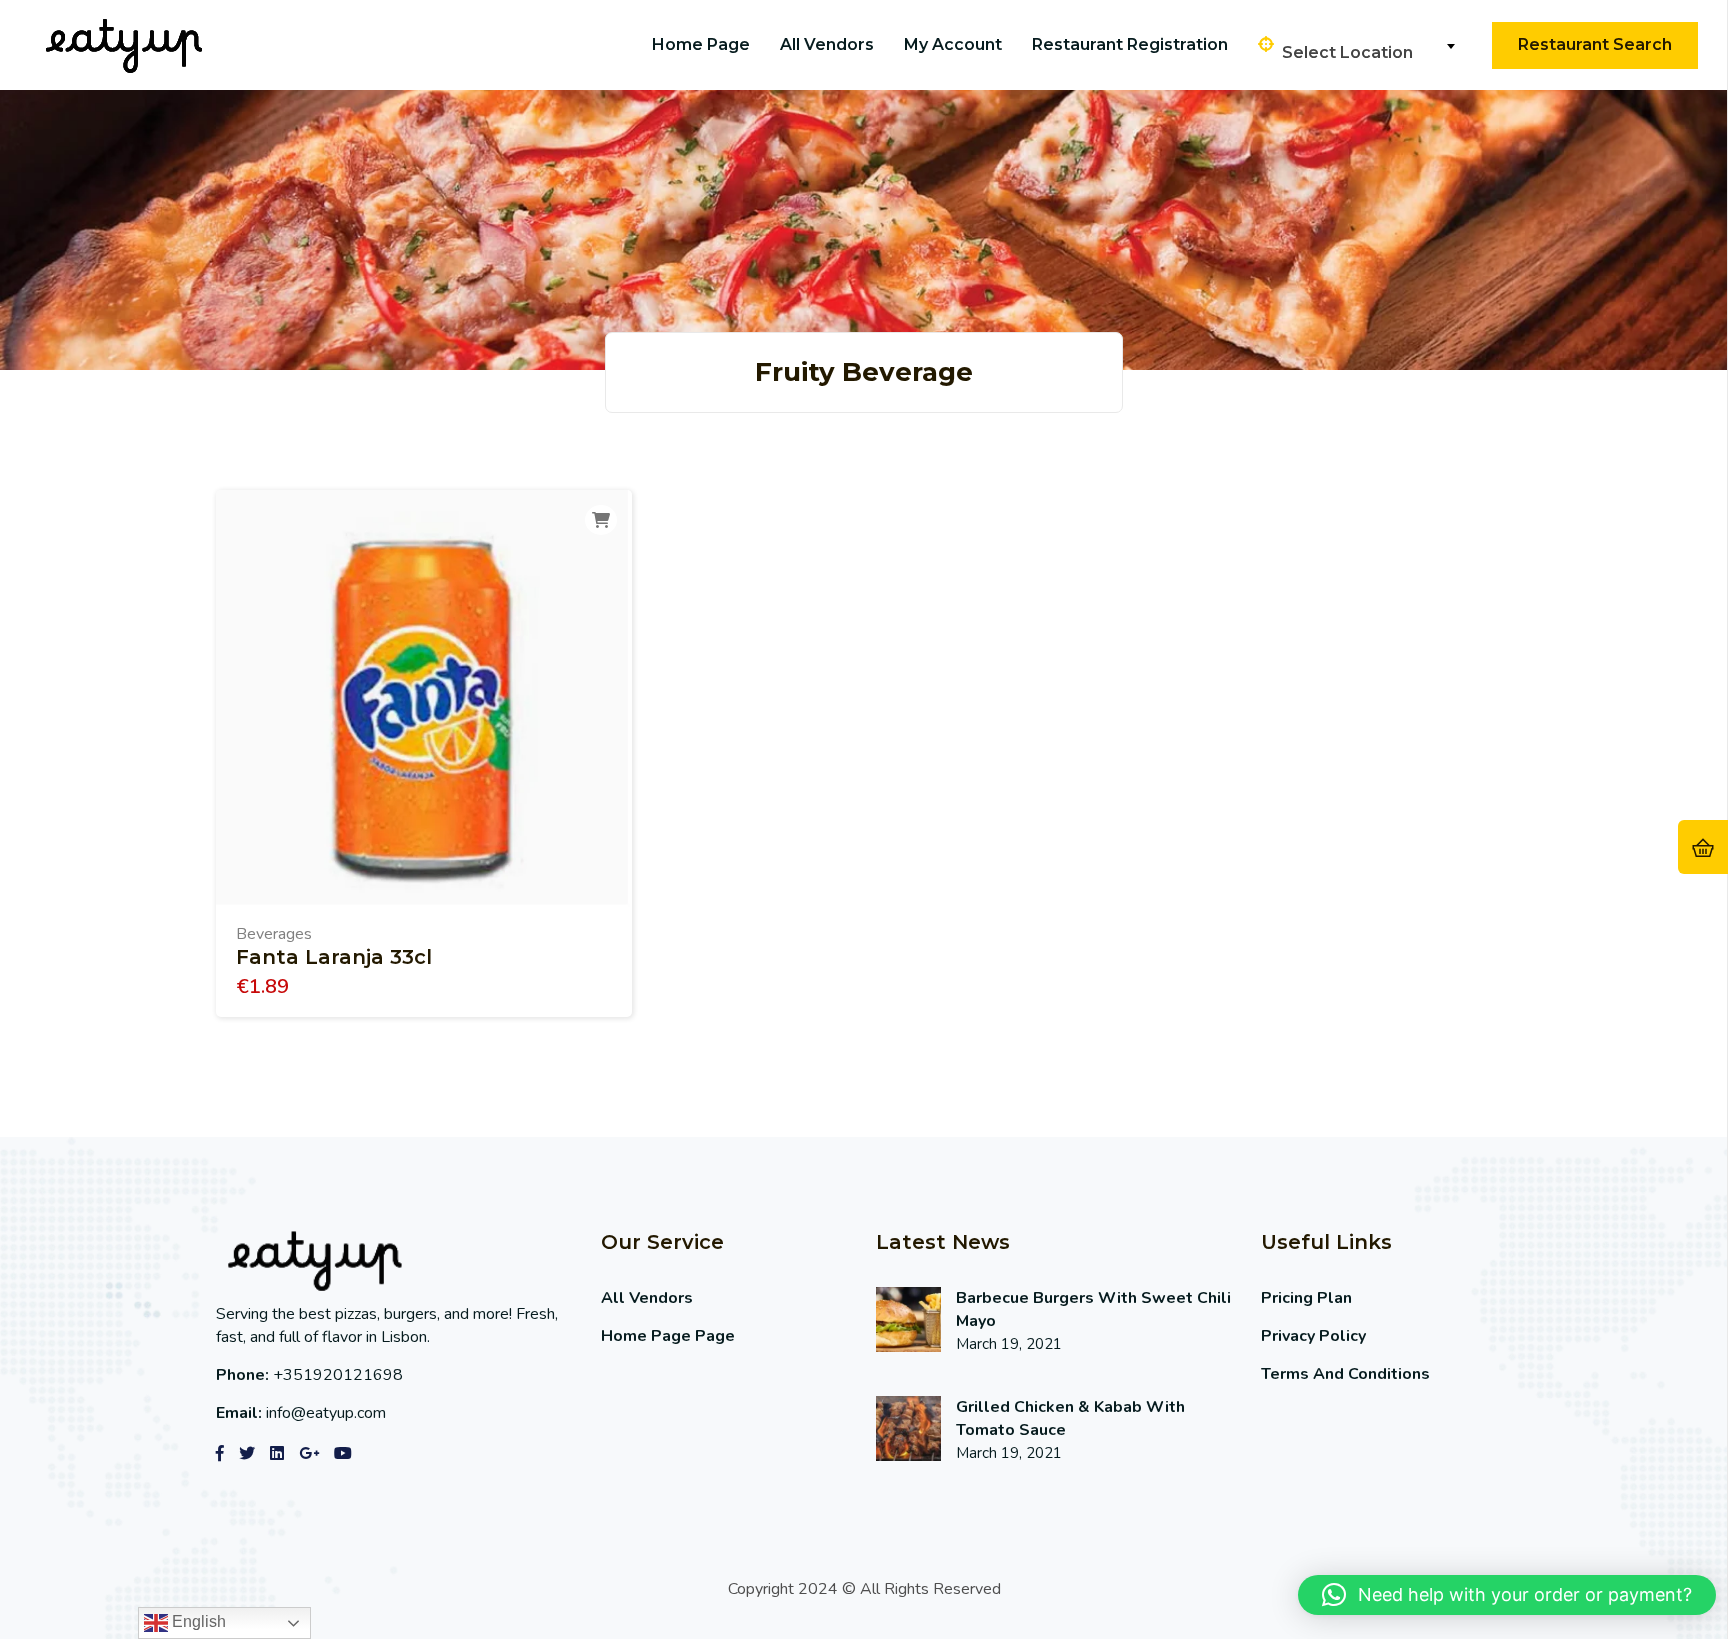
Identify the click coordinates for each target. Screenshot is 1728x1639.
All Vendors (827, 44)
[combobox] (1368, 46)
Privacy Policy (1313, 1336)
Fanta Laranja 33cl (334, 957)
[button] (1507, 1595)
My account (953, 44)
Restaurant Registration (1130, 44)
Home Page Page (668, 1336)
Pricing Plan (1306, 1298)
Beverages (274, 934)
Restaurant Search (1595, 44)
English (197, 1621)
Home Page (701, 44)
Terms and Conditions (1345, 1374)
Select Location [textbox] (1347, 52)
